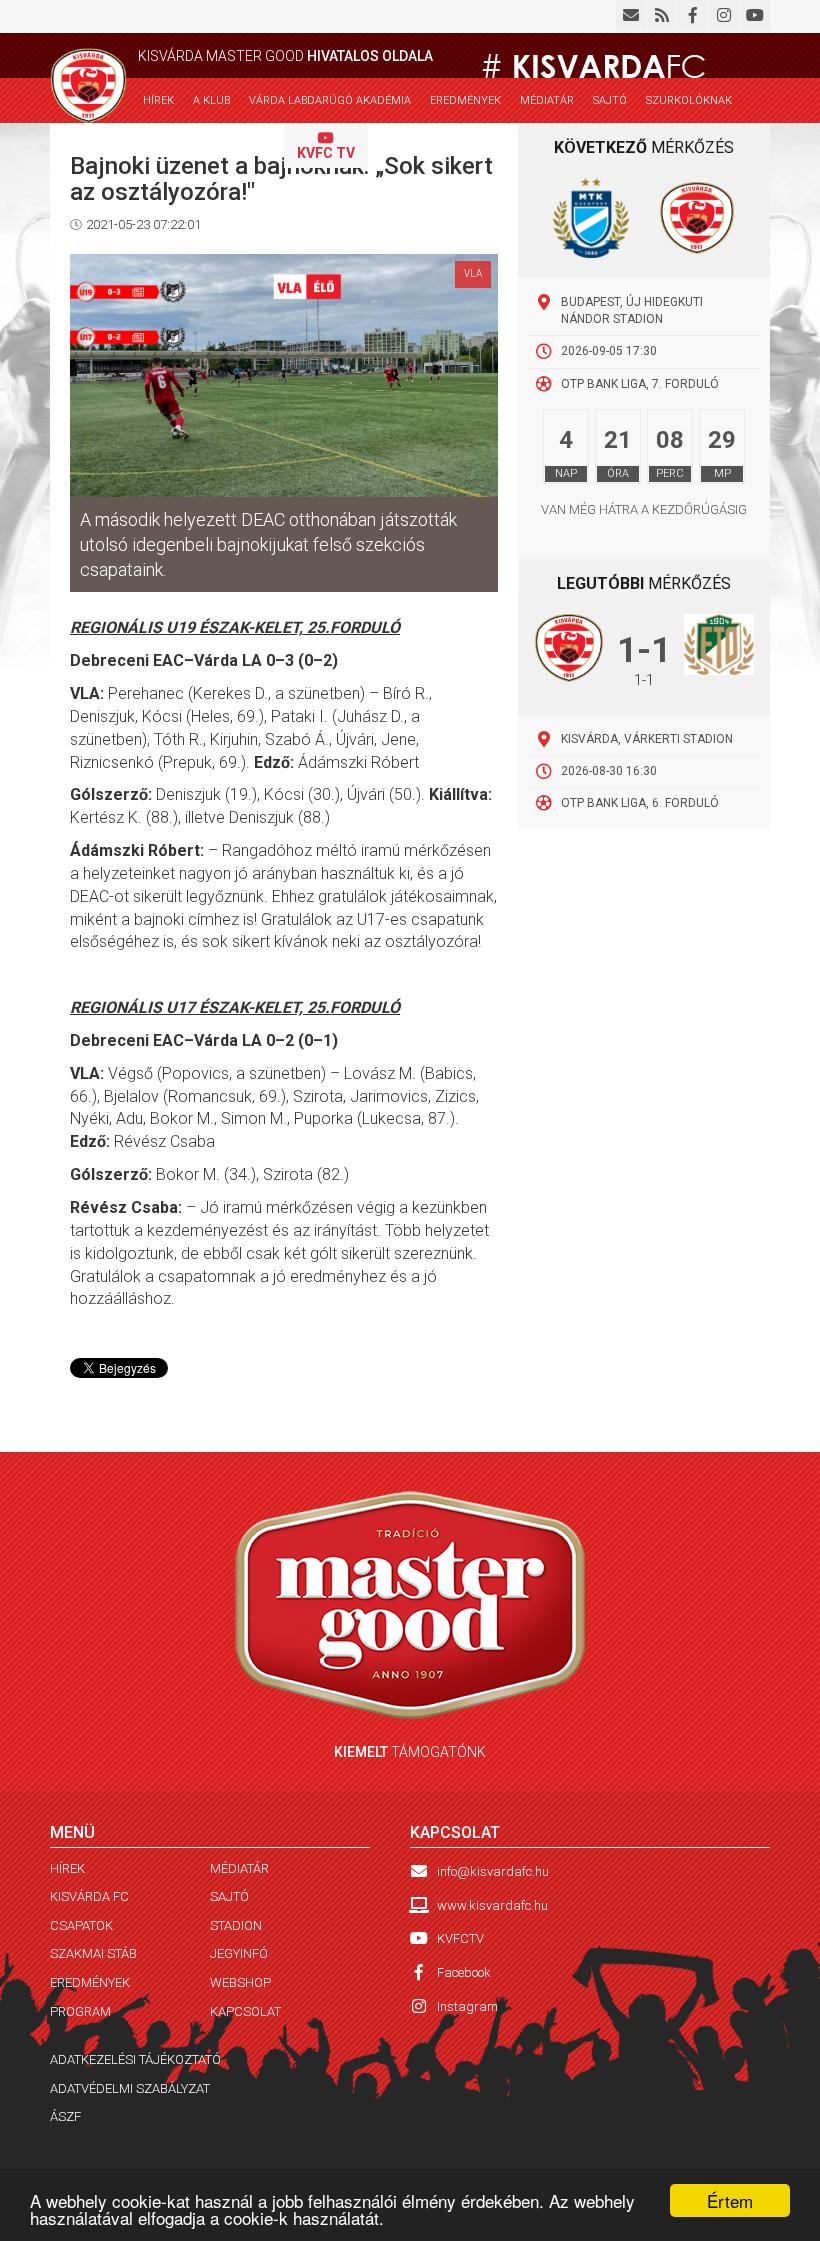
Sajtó (610, 100)
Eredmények (90, 1982)
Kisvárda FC (89, 1896)
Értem (730, 2200)
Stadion (236, 1925)
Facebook (464, 1972)
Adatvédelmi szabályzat (130, 2088)
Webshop (168, 146)
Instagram (467, 2006)
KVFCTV (460, 1938)
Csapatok (81, 1925)
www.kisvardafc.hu (492, 1905)
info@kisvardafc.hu (493, 1871)
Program (80, 2011)
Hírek (158, 100)
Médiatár (547, 100)
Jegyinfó (239, 1953)
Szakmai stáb (93, 1953)
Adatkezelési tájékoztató (135, 2059)
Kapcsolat (244, 146)
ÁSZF (65, 2116)
